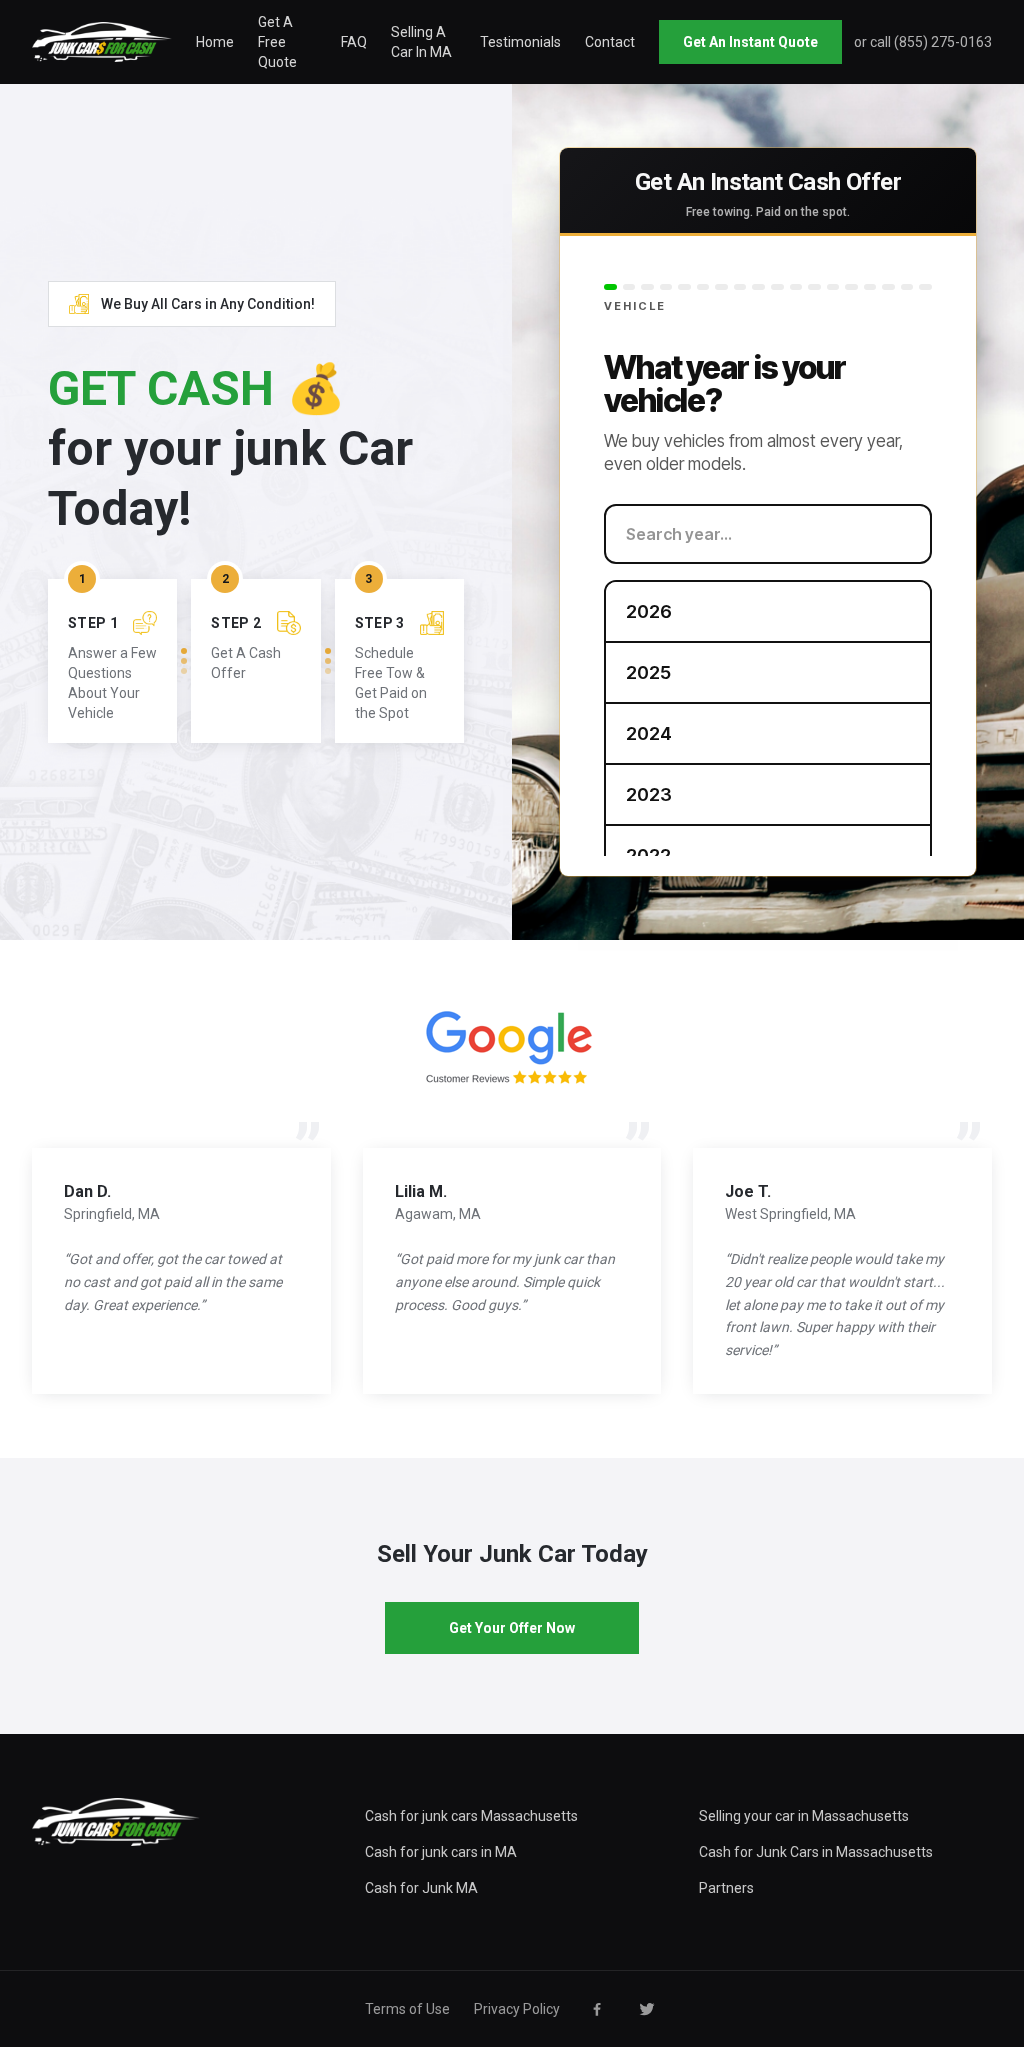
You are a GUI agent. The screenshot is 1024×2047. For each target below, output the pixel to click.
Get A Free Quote (277, 42)
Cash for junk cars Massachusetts (471, 1816)
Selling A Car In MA (421, 42)
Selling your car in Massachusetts (804, 1816)
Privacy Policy (517, 2009)
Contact (610, 42)
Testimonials (520, 42)
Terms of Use (407, 2009)
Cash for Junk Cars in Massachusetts (816, 1852)
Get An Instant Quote (750, 42)
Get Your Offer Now (512, 1628)
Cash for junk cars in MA (441, 1852)
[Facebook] (597, 2009)
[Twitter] (647, 2009)
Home (215, 42)
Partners (726, 1888)
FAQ (354, 42)
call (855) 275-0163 (931, 42)
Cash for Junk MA (421, 1888)
